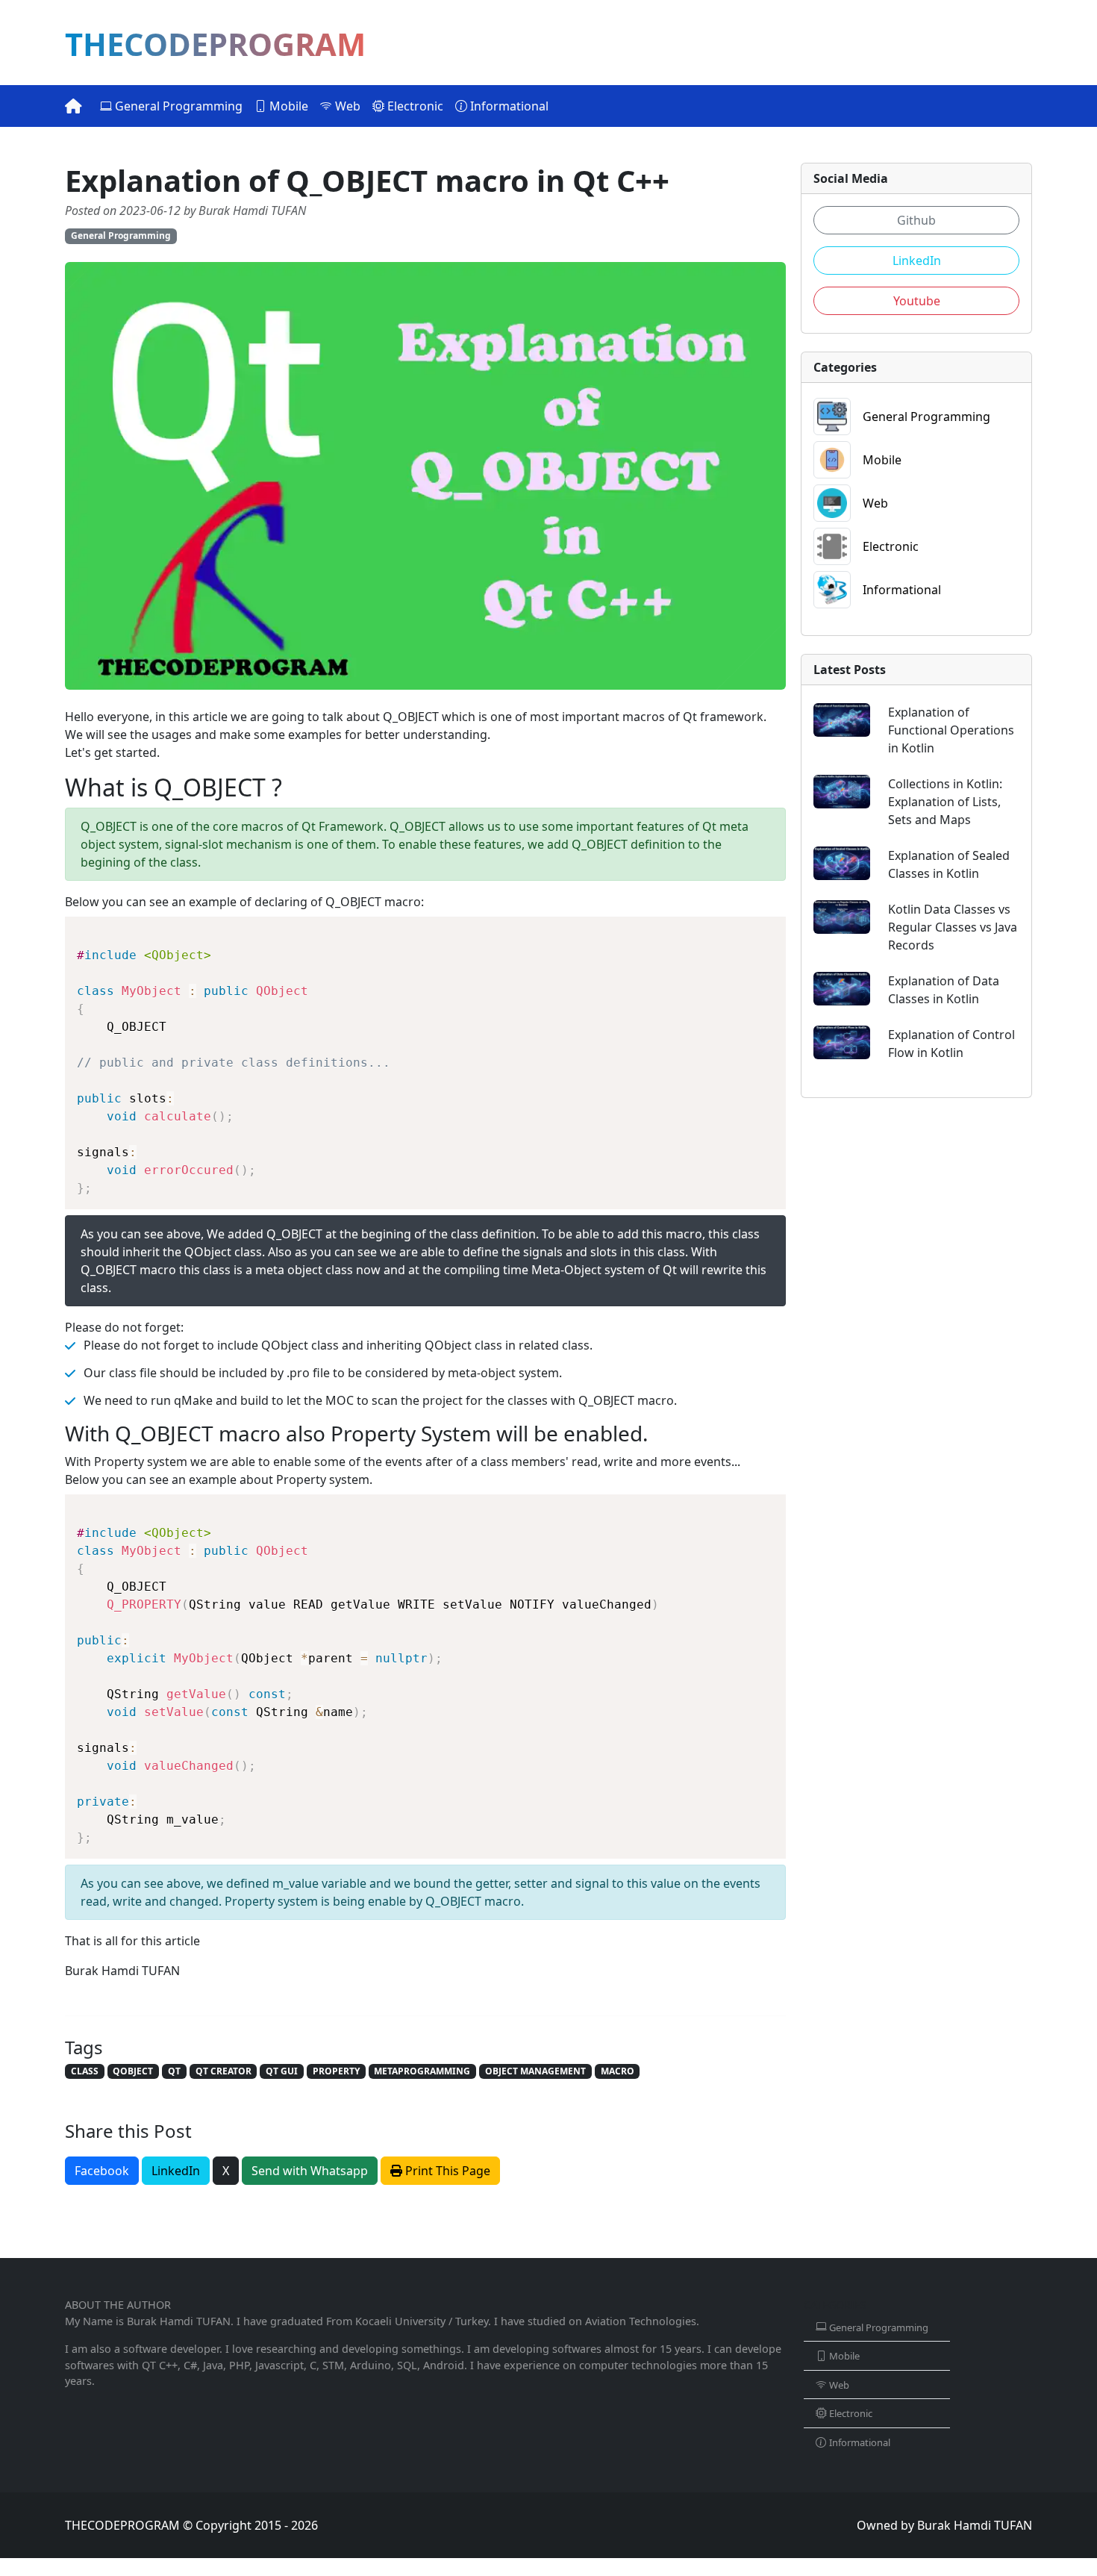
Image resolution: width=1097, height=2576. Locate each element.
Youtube (917, 301)
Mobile (287, 106)
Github (916, 220)
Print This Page (446, 2171)
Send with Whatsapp (310, 2171)
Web (346, 106)
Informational (508, 106)
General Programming (177, 106)
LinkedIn (176, 2171)
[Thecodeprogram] (74, 106)
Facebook (102, 2171)
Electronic (414, 106)
